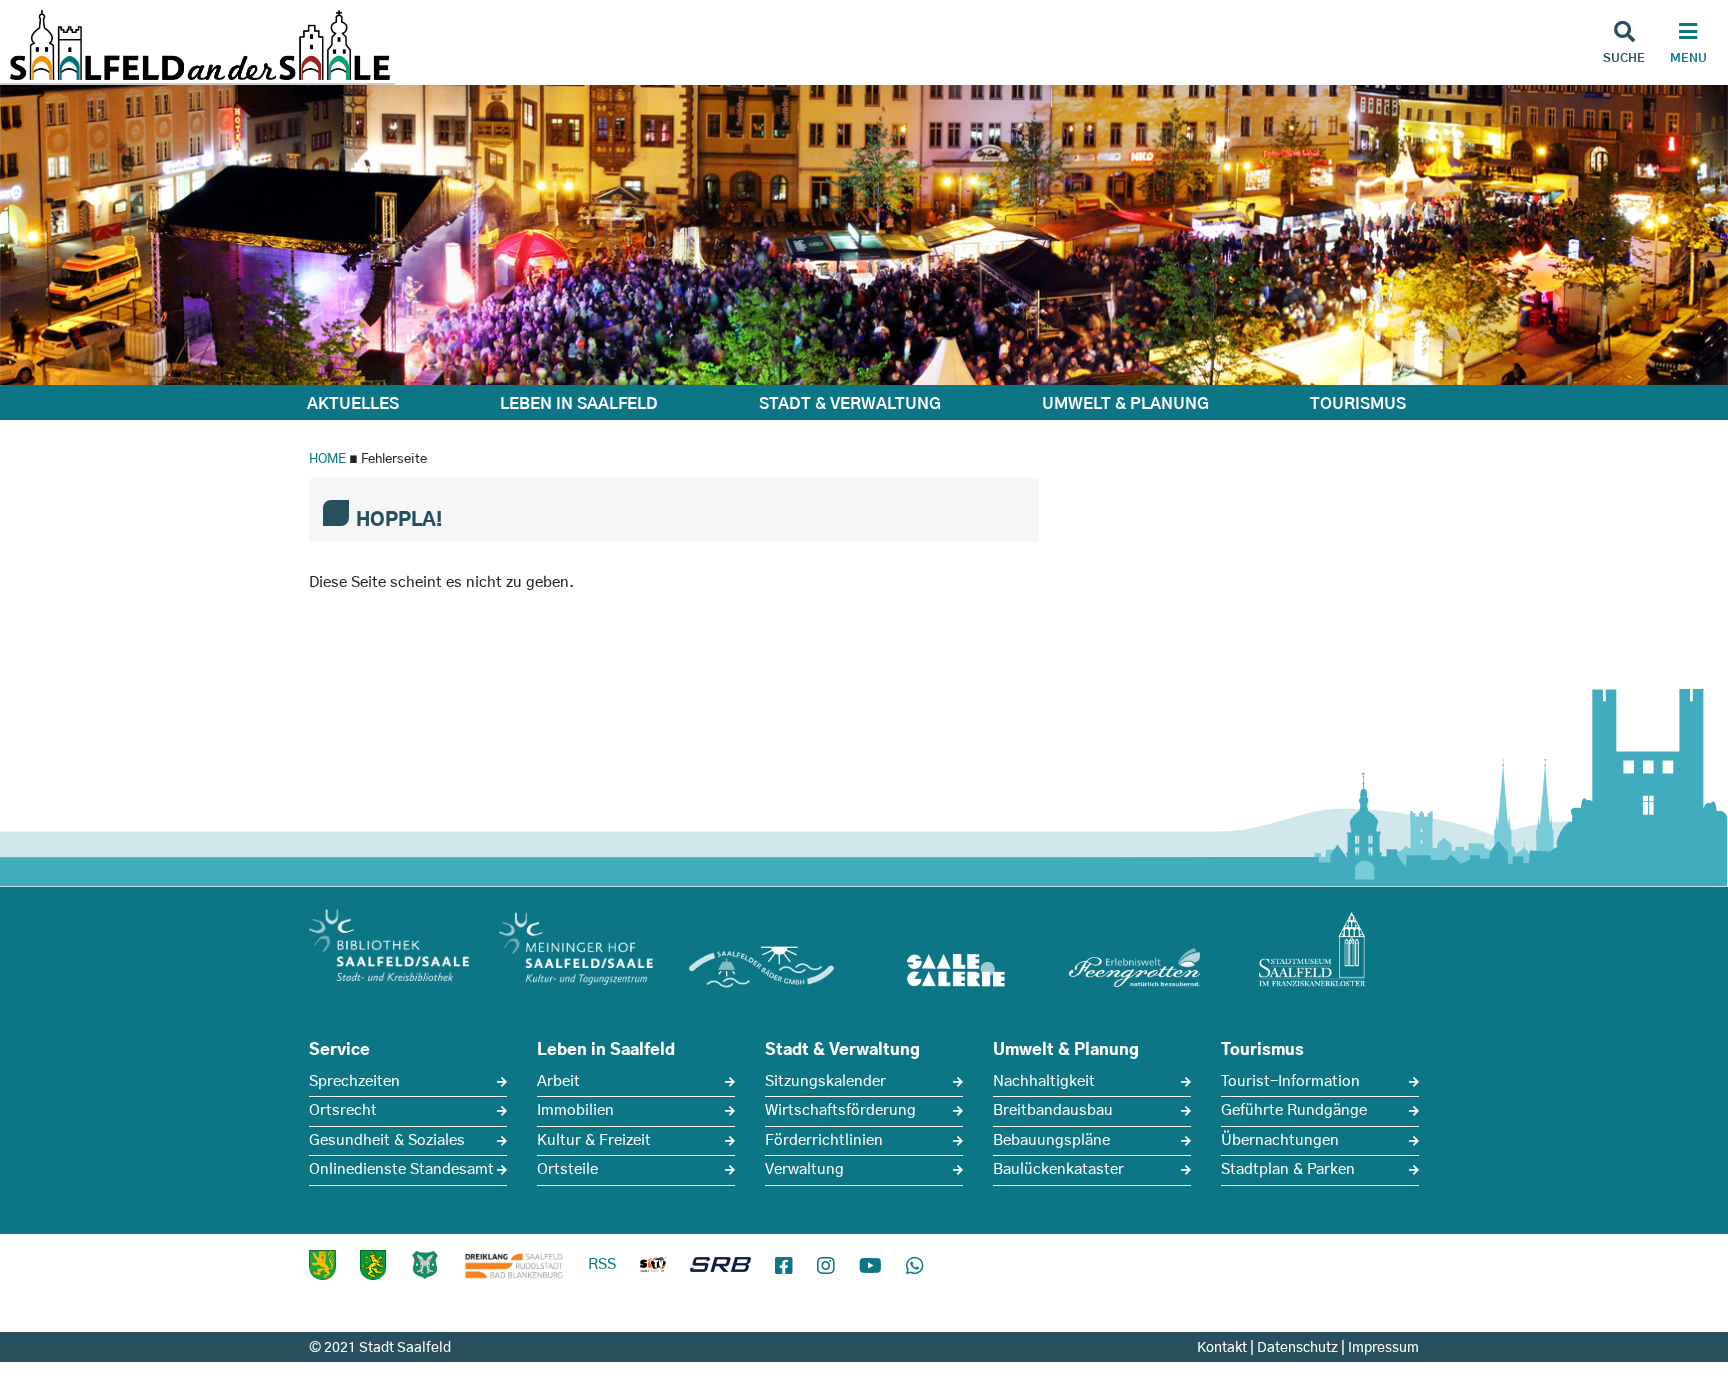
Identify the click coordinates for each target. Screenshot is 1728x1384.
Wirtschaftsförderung (840, 1110)
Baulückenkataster (1058, 1169)
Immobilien (575, 1110)
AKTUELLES (353, 404)
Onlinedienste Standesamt (401, 1169)
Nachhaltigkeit (1044, 1081)
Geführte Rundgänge (1294, 1110)
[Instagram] (826, 1267)
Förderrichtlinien (824, 1140)
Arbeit (558, 1081)
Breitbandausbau (1053, 1110)
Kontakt (1222, 1348)
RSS (602, 1264)
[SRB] (720, 1269)
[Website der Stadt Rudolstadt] (373, 1265)
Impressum (1383, 1348)
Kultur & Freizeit (594, 1140)
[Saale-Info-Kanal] (653, 1269)
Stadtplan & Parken (1288, 1169)
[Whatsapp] (915, 1267)
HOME (327, 459)
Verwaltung (804, 1169)
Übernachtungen (1280, 1140)
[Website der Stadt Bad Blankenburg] (322, 1265)
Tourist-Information (1290, 1081)
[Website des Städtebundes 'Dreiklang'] (514, 1265)
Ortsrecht (343, 1110)
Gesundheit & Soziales (387, 1140)
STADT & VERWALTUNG (850, 404)
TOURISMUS (1358, 404)
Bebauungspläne (1051, 1140)
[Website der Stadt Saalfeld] (425, 1265)
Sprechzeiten (354, 1081)
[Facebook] (784, 1267)
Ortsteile (567, 1169)
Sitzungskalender (825, 1081)
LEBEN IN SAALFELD (579, 404)
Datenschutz (1297, 1348)
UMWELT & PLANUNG (1125, 404)
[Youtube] (870, 1267)
